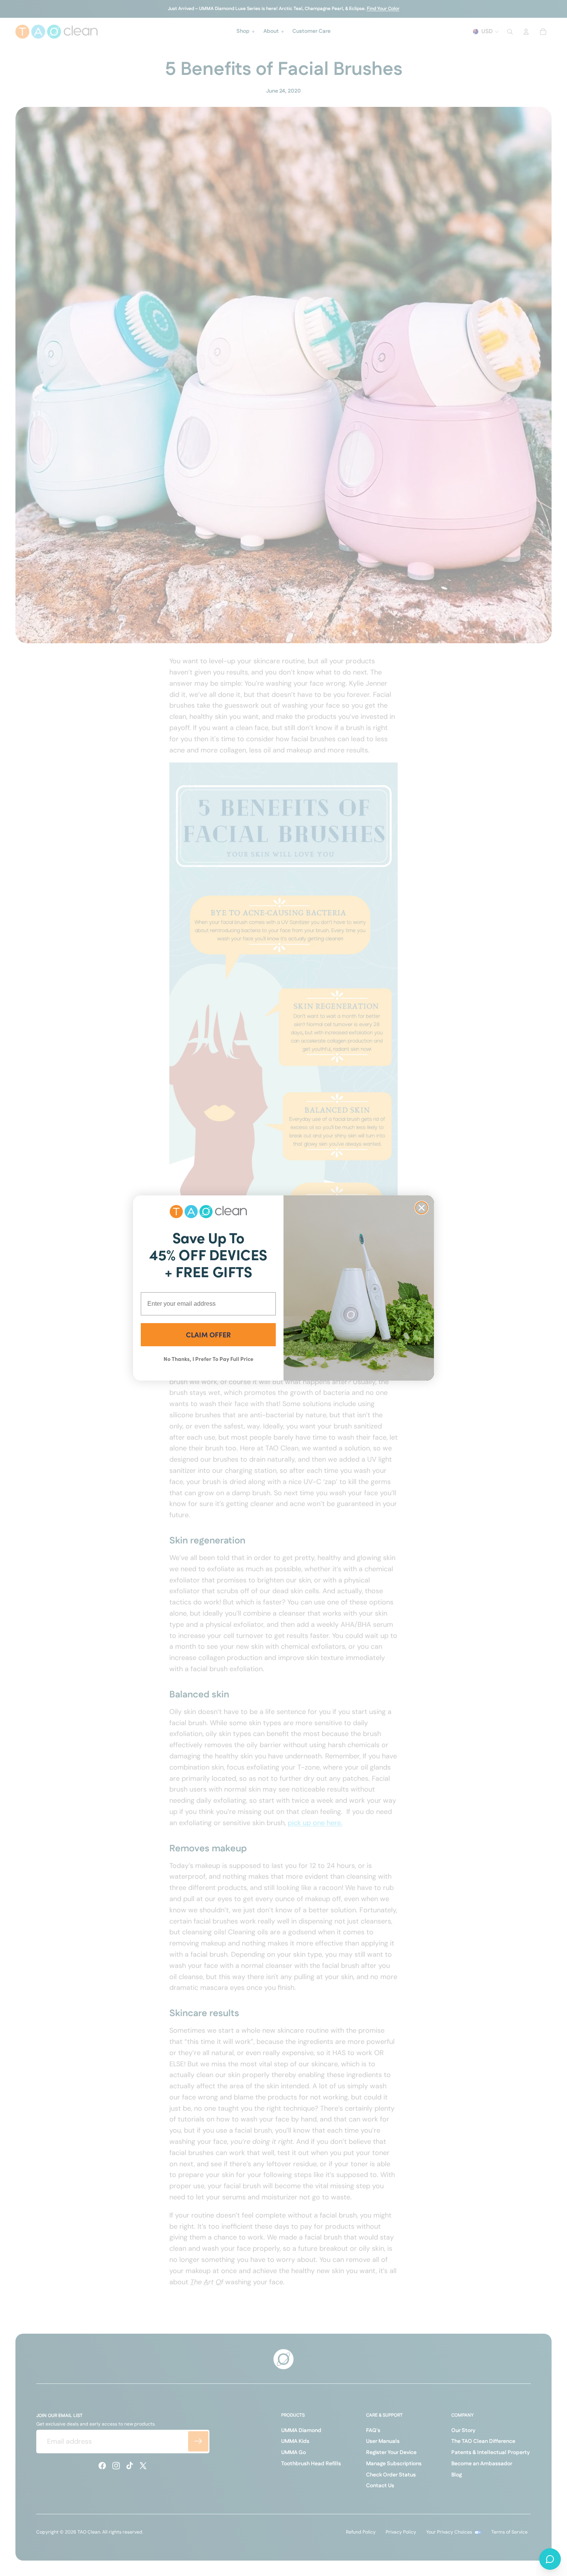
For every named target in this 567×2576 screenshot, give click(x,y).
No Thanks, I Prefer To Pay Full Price (208, 1359)
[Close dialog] (422, 1208)
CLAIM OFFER (208, 1334)
